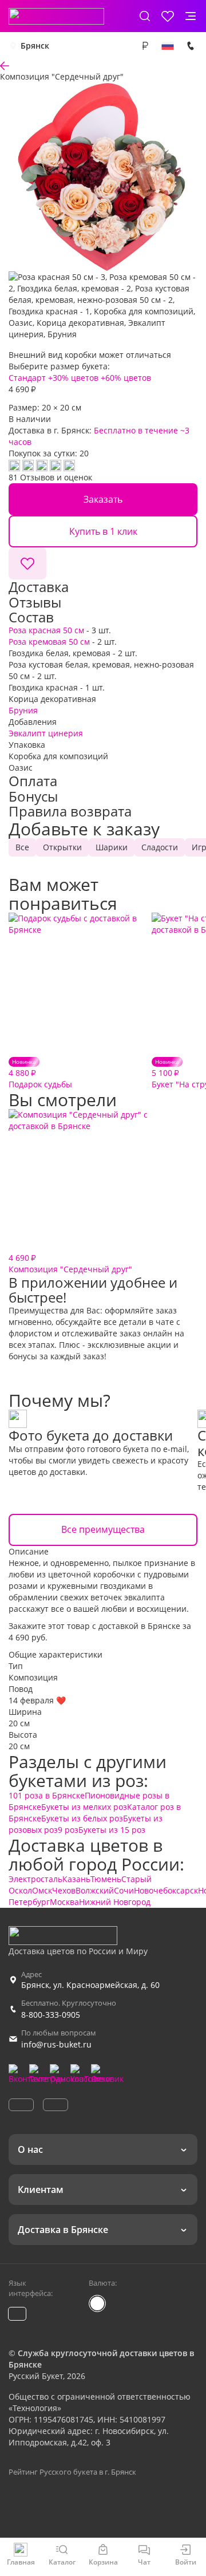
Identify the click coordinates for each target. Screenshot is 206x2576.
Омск (42, 1890)
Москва (64, 1902)
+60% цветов (126, 378)
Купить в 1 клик (103, 531)
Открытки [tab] (62, 847)
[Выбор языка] (168, 46)
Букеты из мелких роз (84, 1807)
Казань (76, 1879)
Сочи (124, 1890)
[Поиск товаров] (145, 16)
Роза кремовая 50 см (49, 642)
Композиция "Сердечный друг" (70, 1263)
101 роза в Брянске (47, 1795)
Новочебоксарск (166, 1890)
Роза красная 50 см (46, 630)
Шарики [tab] (112, 847)
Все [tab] (22, 847)
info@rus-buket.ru (56, 2044)
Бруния (23, 710)
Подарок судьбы (40, 1073)
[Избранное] (168, 16)
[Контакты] (191, 46)
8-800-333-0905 (51, 2015)
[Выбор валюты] (145, 46)
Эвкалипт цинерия (46, 733)
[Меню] (191, 16)
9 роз (68, 1830)
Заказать (103, 499)
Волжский (95, 1890)
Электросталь (35, 1879)
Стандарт (27, 378)
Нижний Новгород (115, 1902)
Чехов (64, 1890)
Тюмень (106, 1879)
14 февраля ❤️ (37, 1700)
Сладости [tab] (160, 847)
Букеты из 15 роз (112, 1830)
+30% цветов (73, 378)
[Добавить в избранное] (27, 563)
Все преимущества (103, 1529)
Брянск (35, 46)
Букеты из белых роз (82, 1818)
